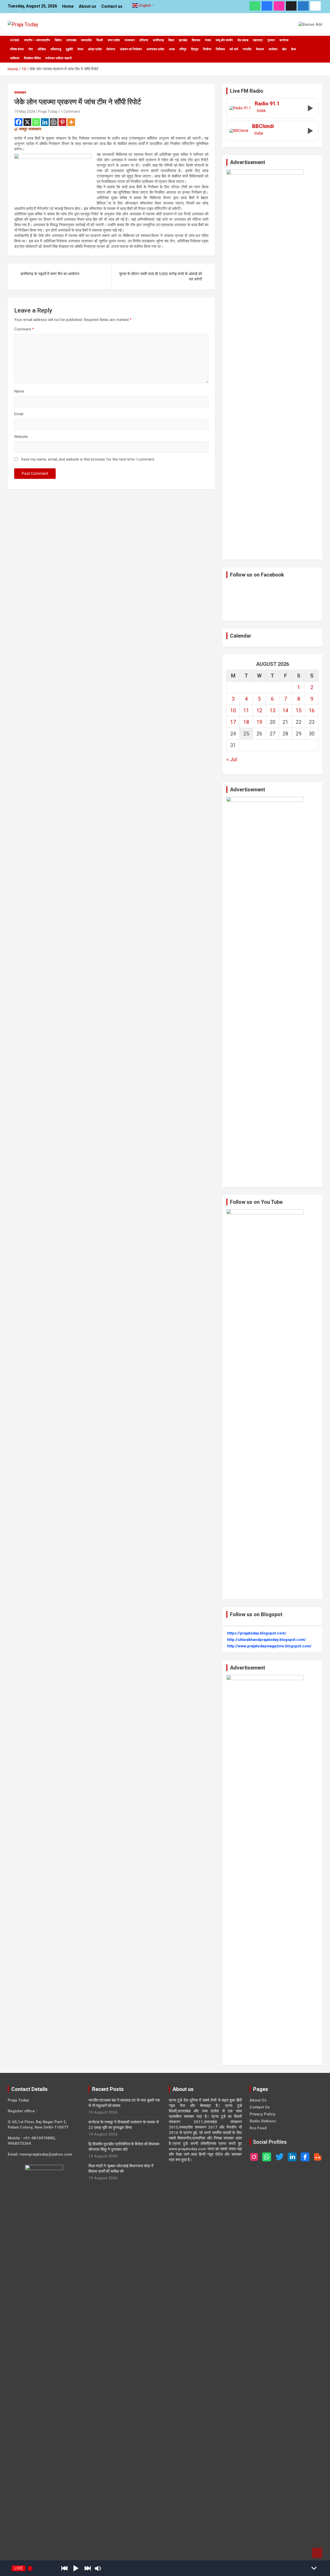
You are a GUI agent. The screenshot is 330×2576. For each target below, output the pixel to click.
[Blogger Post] (54, 122)
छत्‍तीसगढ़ (158, 40)
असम (172, 49)
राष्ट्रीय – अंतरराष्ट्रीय (37, 40)
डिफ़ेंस (58, 40)
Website (21, 437)
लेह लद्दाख (243, 40)
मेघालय (260, 49)
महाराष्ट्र (258, 40)
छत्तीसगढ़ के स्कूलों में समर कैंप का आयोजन (50, 274)
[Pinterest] (62, 122)
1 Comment (70, 112)
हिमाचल (196, 40)
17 (233, 722)
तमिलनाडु (56, 49)
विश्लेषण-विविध (32, 58)
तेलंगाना (111, 49)
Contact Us (260, 2107)
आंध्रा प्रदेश (95, 49)
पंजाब (208, 40)
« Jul (232, 759)
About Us (258, 2100)
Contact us (112, 6)
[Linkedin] (45, 122)
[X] (27, 122)
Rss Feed (258, 2128)
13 (273, 710)
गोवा (31, 49)
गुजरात (271, 40)
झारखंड (183, 40)
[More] (71, 122)
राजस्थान (130, 40)
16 (312, 710)
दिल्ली (100, 40)
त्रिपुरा (195, 49)
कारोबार (273, 49)
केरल (80, 49)
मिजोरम (207, 49)
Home (68, 6)
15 (299, 710)
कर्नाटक (284, 40)
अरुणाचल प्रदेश (155, 49)
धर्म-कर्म (234, 49)
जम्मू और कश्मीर (224, 40)
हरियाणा (144, 40)
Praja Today (48, 112)
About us (88, 6)
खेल (284, 49)
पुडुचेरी (69, 49)
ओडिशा (42, 49)
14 (285, 710)
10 (233, 710)
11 (246, 710)
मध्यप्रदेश (86, 40)
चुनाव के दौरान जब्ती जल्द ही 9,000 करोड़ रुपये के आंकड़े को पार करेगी (160, 277)
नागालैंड (247, 49)
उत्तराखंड (71, 40)
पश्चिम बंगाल (17, 49)
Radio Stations (263, 2121)
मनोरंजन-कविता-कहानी (59, 58)
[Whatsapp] (36, 122)
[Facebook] (19, 122)
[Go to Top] (317, 2553)
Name (19, 391)
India (261, 111)
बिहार (171, 40)
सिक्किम (220, 49)
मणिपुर (183, 49)
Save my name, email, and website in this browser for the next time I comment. (88, 459)
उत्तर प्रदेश (114, 40)
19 (259, 722)
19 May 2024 (25, 112)
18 (246, 722)
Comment (24, 329)
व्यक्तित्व (15, 58)
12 (259, 710)
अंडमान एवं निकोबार (131, 49)
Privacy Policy (262, 2114)
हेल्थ (294, 49)
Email (19, 414)
